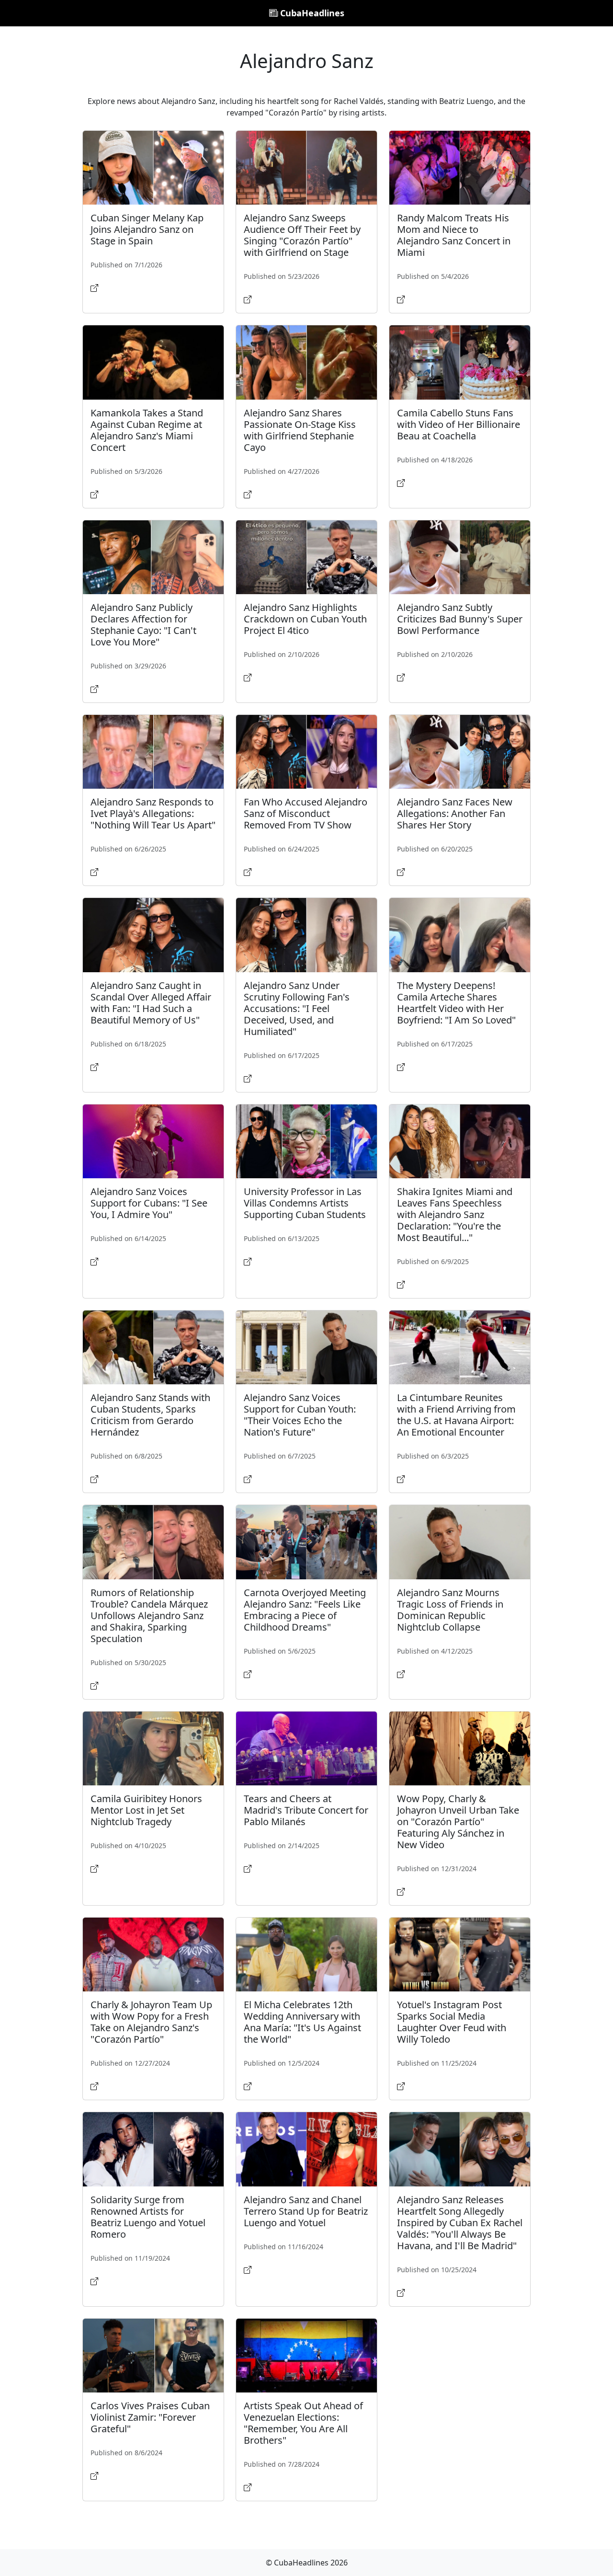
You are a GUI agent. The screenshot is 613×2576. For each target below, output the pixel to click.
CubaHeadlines (311, 13)
